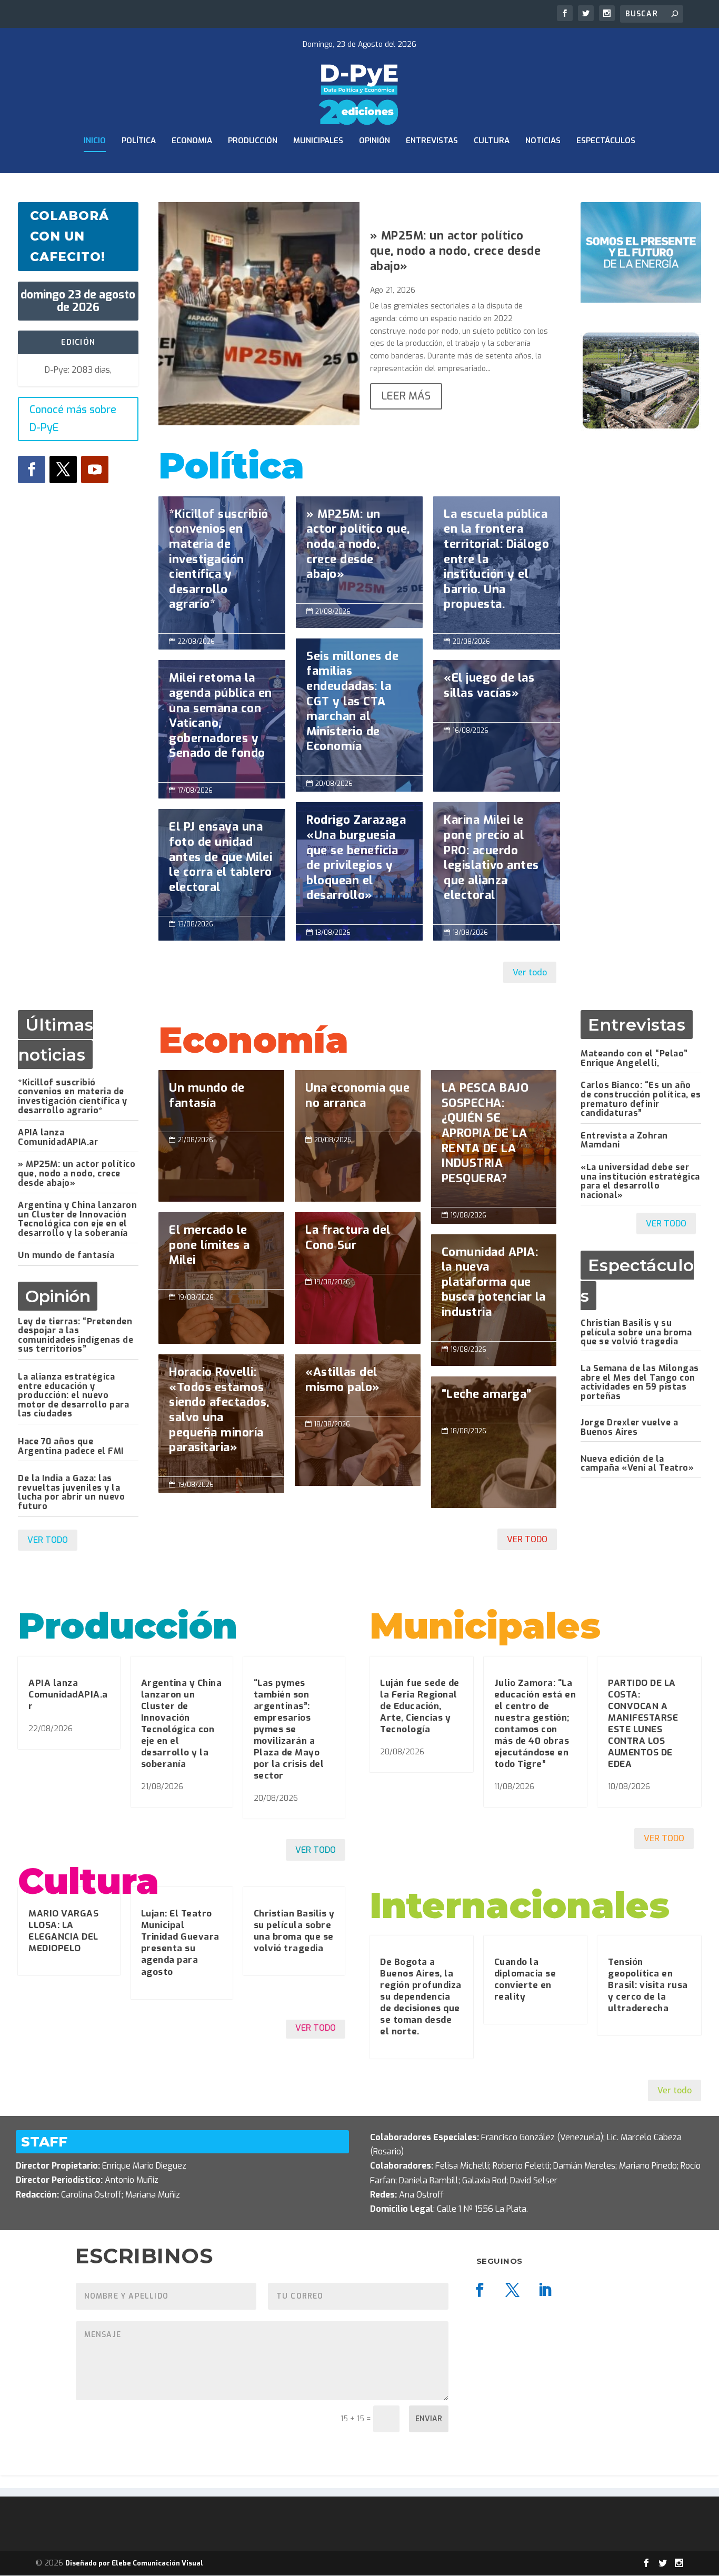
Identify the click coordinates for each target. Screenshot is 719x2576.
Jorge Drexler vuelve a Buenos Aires (629, 1427)
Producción (253, 141)
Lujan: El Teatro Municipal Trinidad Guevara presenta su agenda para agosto (180, 1943)
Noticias (543, 141)
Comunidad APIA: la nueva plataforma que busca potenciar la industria (494, 1288)
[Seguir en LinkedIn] (545, 2290)
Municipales (318, 141)
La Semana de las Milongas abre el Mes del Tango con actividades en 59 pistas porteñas (640, 1382)
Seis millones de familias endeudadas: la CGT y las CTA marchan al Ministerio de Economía (359, 707)
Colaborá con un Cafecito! (69, 236)
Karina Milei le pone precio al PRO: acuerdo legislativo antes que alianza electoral (497, 863)
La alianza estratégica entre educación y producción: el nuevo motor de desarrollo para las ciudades (73, 1395)
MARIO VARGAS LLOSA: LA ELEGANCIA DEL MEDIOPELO (63, 1931)
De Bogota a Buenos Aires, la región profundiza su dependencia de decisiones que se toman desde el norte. (421, 1997)
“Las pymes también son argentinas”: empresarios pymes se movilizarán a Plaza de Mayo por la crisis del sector (289, 1730)
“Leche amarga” (494, 1442)
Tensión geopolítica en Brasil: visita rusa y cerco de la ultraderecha (648, 1985)
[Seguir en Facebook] (32, 470)
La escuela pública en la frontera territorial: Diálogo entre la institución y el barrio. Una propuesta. (497, 565)
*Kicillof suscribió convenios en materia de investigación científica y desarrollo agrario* (222, 565)
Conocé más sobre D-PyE (73, 419)
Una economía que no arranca (358, 1101)
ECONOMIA (192, 141)
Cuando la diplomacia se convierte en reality (525, 1979)
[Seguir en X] (63, 470)
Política (139, 141)
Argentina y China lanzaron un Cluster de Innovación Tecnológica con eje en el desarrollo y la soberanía (77, 1219)
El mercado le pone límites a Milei (221, 1251)
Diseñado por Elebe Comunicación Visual (134, 2563)
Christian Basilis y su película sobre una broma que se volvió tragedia (636, 1332)
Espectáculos (606, 141)
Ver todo (530, 972)
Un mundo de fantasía (66, 1255)
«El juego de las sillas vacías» (497, 691)
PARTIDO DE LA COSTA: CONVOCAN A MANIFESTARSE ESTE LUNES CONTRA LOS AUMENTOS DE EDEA (643, 1724)
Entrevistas (432, 141)
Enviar (429, 2419)
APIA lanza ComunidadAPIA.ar (58, 1137)
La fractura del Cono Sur (358, 1243)
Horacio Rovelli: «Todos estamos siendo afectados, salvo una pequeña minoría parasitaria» (221, 1415)
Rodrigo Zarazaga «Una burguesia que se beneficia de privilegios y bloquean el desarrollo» (359, 863)
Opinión (375, 141)
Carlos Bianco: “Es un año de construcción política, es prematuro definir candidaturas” (641, 1099)
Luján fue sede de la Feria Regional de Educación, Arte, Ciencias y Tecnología (420, 1706)
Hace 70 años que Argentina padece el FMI (71, 1446)
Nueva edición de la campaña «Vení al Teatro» (637, 1464)
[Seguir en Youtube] (95, 470)
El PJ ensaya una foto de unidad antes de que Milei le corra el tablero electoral (222, 862)
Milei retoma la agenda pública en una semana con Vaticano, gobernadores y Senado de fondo (222, 721)
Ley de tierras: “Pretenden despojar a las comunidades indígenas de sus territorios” (76, 1335)
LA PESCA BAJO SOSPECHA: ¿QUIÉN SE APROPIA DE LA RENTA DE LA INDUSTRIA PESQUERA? (494, 1139)
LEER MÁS (406, 396)
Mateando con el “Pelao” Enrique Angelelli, (634, 1058)
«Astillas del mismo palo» (358, 1385)
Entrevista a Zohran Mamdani (624, 1140)
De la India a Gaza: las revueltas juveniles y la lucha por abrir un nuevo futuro (71, 1492)
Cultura (492, 141)
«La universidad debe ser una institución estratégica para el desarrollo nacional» (640, 1181)
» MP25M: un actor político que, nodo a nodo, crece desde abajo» (456, 251)
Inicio (95, 141)
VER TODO (48, 1540)
